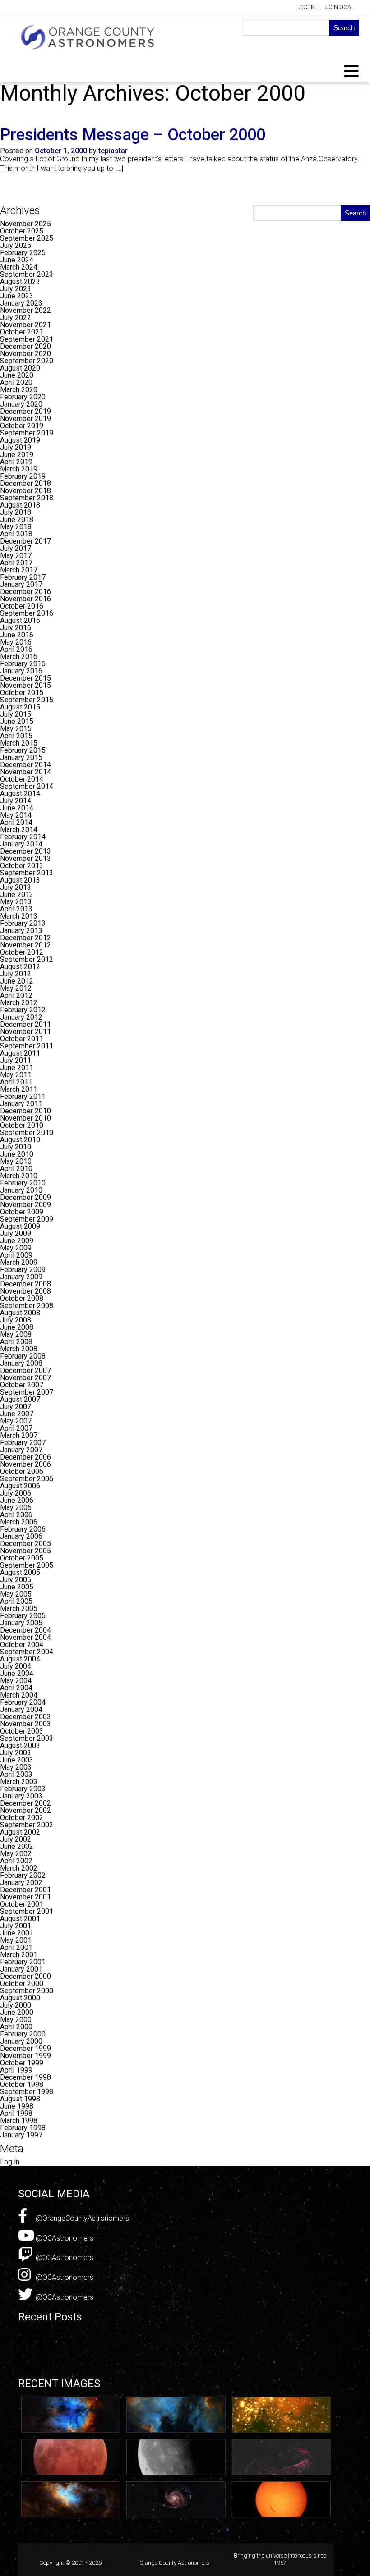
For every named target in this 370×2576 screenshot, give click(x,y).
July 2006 (16, 1493)
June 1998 (17, 2106)
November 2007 (25, 1378)
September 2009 (27, 1219)
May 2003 (16, 1767)
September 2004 (27, 1652)
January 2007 (21, 1450)
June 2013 (17, 895)
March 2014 (19, 830)
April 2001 (16, 1947)
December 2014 (25, 765)
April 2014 (16, 822)
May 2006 (16, 1508)
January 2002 (21, 1883)
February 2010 (23, 1183)
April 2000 (16, 2027)
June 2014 (17, 808)
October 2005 (22, 1558)
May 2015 (16, 729)
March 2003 (19, 1782)
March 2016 (19, 657)
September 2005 (27, 1565)
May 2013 (16, 902)
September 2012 (27, 959)
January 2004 (21, 1709)
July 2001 (16, 1926)
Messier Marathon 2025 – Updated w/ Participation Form (108, 2368)
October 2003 (22, 1731)
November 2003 (25, 1724)
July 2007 (16, 1407)
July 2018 (16, 512)
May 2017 (16, 556)
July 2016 (16, 628)
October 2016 (22, 606)
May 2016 (16, 642)
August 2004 (20, 1659)
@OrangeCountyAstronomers (81, 2218)
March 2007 (19, 1435)
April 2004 (16, 1688)
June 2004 (17, 1673)
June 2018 (17, 519)
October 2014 (22, 779)
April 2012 (16, 995)
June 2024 (17, 260)
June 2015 (17, 721)
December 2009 (25, 1197)
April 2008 (16, 1342)
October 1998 (22, 2084)
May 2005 (16, 1594)
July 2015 (16, 714)
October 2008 (22, 1298)
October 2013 (22, 866)
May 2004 (16, 1681)
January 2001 (21, 1969)
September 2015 (27, 700)
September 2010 (27, 1132)
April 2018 (16, 534)
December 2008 (25, 1284)
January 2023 (21, 303)
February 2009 (23, 1270)
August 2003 (20, 1746)
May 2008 (16, 1334)
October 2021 (22, 332)
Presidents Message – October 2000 (133, 135)
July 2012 (16, 974)
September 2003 (27, 1738)
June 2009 (17, 1241)
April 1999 (16, 2070)
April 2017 (16, 563)
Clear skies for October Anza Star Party (80, 2340)
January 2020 (21, 404)
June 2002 (17, 1846)
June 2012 (17, 981)
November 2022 (25, 310)
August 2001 (20, 1919)
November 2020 (25, 354)
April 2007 (16, 1428)
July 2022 (16, 318)
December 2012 (25, 938)
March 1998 (19, 2121)
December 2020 (25, 346)
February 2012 (23, 1010)
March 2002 (19, 1868)
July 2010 (16, 1147)
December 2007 (25, 1370)
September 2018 (27, 498)
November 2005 (25, 1551)
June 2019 (17, 455)
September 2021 (27, 339)
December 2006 (25, 1457)
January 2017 (21, 584)
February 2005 (23, 1616)
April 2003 (16, 1774)
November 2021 (25, 325)
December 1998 (25, 2077)
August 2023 (20, 281)
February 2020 (23, 397)
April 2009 (16, 1255)
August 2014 (20, 794)
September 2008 (27, 1306)
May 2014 (16, 815)
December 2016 (25, 592)
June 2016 (17, 635)
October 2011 (22, 1039)
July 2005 (16, 1580)
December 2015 (25, 678)
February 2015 (23, 750)
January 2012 (21, 1017)
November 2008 (25, 1291)
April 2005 (16, 1601)
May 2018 (16, 527)
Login (307, 7)
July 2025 (16, 245)
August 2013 (20, 880)
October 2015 (22, 693)
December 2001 (25, 1890)
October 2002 (22, 1818)
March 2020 (19, 390)
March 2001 (19, 1955)
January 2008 (21, 1363)
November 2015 (25, 685)
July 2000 (16, 2005)
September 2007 (27, 1392)
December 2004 (25, 1630)
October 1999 (22, 2063)
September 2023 (27, 274)
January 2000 (21, 2041)
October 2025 (22, 231)
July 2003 (16, 1753)
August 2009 (20, 1226)
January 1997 (21, 2135)
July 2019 (16, 447)
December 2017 (25, 541)
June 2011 (17, 1068)
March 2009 (19, 1262)
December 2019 (25, 411)
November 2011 (25, 1032)
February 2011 (23, 1096)
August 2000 (20, 1998)
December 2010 (25, 1111)
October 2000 (22, 1983)
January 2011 (21, 1104)
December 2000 (25, 1976)
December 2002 (25, 1803)
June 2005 (17, 1587)
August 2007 (20, 1399)
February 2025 (23, 253)
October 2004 (22, 1645)
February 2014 (23, 837)
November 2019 (25, 419)
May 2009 (16, 1248)
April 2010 (16, 1169)
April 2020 (16, 382)
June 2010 (17, 1154)
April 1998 (16, 2113)
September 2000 (27, 1991)
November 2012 (25, 945)
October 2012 (22, 952)
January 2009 (21, 1277)
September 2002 (27, 1825)
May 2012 (16, 988)
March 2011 (19, 1089)
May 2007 (16, 1421)
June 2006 (17, 1500)
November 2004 (25, 1637)
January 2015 (21, 757)
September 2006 (27, 1479)
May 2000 (16, 2020)
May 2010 (16, 1161)
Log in (10, 2162)
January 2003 (21, 1796)
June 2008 (17, 1327)
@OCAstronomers (64, 2238)
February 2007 (23, 1443)
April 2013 (16, 909)
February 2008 (23, 1356)
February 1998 (23, 2128)
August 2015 (20, 707)
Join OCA (338, 7)
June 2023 (17, 296)
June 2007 (17, 1414)
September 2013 (27, 873)
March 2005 (19, 1608)
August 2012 (20, 967)
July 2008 (16, 1320)
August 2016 (20, 620)
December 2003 (25, 1717)
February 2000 (23, 2034)
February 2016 (23, 664)
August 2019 (20, 440)
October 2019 (22, 426)
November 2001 (25, 1897)
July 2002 (16, 1839)
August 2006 (20, 1486)
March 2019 (19, 469)
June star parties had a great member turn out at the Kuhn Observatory (130, 2359)
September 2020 (27, 361)
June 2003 (17, 1760)
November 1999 (25, 2056)
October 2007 (22, 1385)
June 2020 (17, 375)
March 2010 (19, 1176)
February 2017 (23, 577)
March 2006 (19, 1522)
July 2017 (16, 548)
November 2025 (25, 224)
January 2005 (21, 1623)
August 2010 (20, 1140)
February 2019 (23, 476)
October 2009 (22, 1212)
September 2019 (27, 433)
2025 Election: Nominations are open (76, 2350)
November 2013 (25, 858)
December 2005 (25, 1544)
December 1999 (25, 2048)
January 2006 (21, 1536)
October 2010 (22, 1125)
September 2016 (27, 613)
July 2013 (16, 887)
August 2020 (20, 368)
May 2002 (16, 1854)
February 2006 (23, 1529)
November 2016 (25, 599)
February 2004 (23, 1702)
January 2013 (21, 931)
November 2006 (25, 1464)
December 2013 (25, 851)
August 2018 (20, 505)
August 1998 (20, 2099)
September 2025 (27, 238)
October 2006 (22, 1471)
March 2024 (19, 267)
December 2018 (25, 483)
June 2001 (17, 1933)
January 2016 (21, 671)
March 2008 (19, 1349)
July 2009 (16, 1233)
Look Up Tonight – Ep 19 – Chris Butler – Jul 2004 (96, 2331)
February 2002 (23, 1875)
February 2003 (23, 1789)
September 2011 (27, 1046)
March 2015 (19, 743)
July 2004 (16, 1666)
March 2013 (19, 916)
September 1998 (27, 2092)
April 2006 (16, 1515)
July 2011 (16, 1060)
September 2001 (27, 1911)
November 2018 (25, 491)
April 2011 (16, 1082)
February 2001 (23, 1962)
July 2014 (16, 801)
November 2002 (25, 1810)
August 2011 (20, 1053)
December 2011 (25, 1024)
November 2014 (25, 772)
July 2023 (16, 289)
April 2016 (16, 649)
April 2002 (16, 1861)
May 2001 (16, 1940)
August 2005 (20, 1572)
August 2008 (20, 1313)
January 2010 (21, 1190)
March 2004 (19, 1695)
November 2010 (25, 1118)
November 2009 (25, 1205)
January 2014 (21, 844)
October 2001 (22, 1904)
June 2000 (17, 2012)
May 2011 (16, 1075)
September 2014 (27, 786)
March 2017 (19, 570)
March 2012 (19, 1003)
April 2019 (16, 462)
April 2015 (16, 736)
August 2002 (20, 1832)
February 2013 (23, 923)
